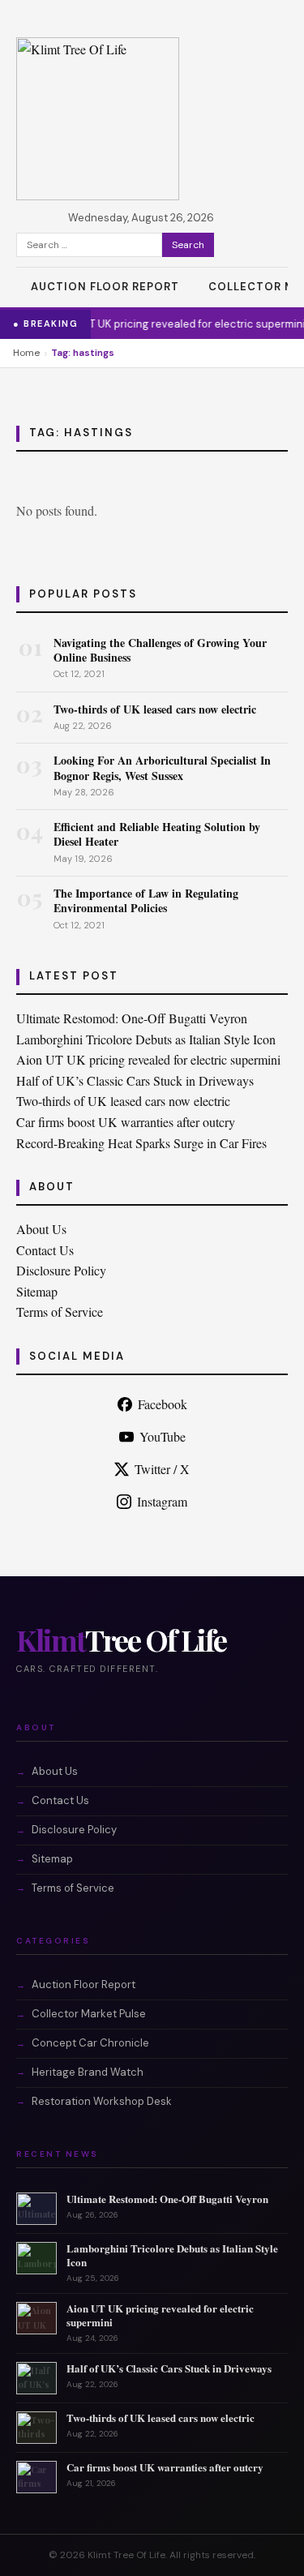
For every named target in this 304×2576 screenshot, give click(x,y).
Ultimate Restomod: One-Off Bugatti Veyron (132, 1018)
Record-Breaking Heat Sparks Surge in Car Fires (141, 1143)
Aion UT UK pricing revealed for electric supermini (155, 324)
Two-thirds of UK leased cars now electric (155, 709)
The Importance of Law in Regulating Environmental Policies (146, 900)
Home (26, 353)
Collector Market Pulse (89, 2014)
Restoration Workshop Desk (102, 2101)
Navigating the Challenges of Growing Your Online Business (160, 650)
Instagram (162, 1501)
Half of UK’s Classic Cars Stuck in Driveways (135, 1080)
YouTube (163, 1436)
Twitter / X (162, 1469)
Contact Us (45, 1250)
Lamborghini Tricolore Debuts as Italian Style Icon (146, 1039)
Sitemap (37, 1291)
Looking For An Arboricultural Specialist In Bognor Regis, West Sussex (162, 767)
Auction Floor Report (105, 287)
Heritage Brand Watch (88, 2072)
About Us (41, 1229)
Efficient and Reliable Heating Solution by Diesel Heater (157, 834)
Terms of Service (60, 1312)
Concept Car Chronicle (90, 2043)
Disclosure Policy (61, 1270)
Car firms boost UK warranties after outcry (126, 1122)
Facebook (163, 1404)
